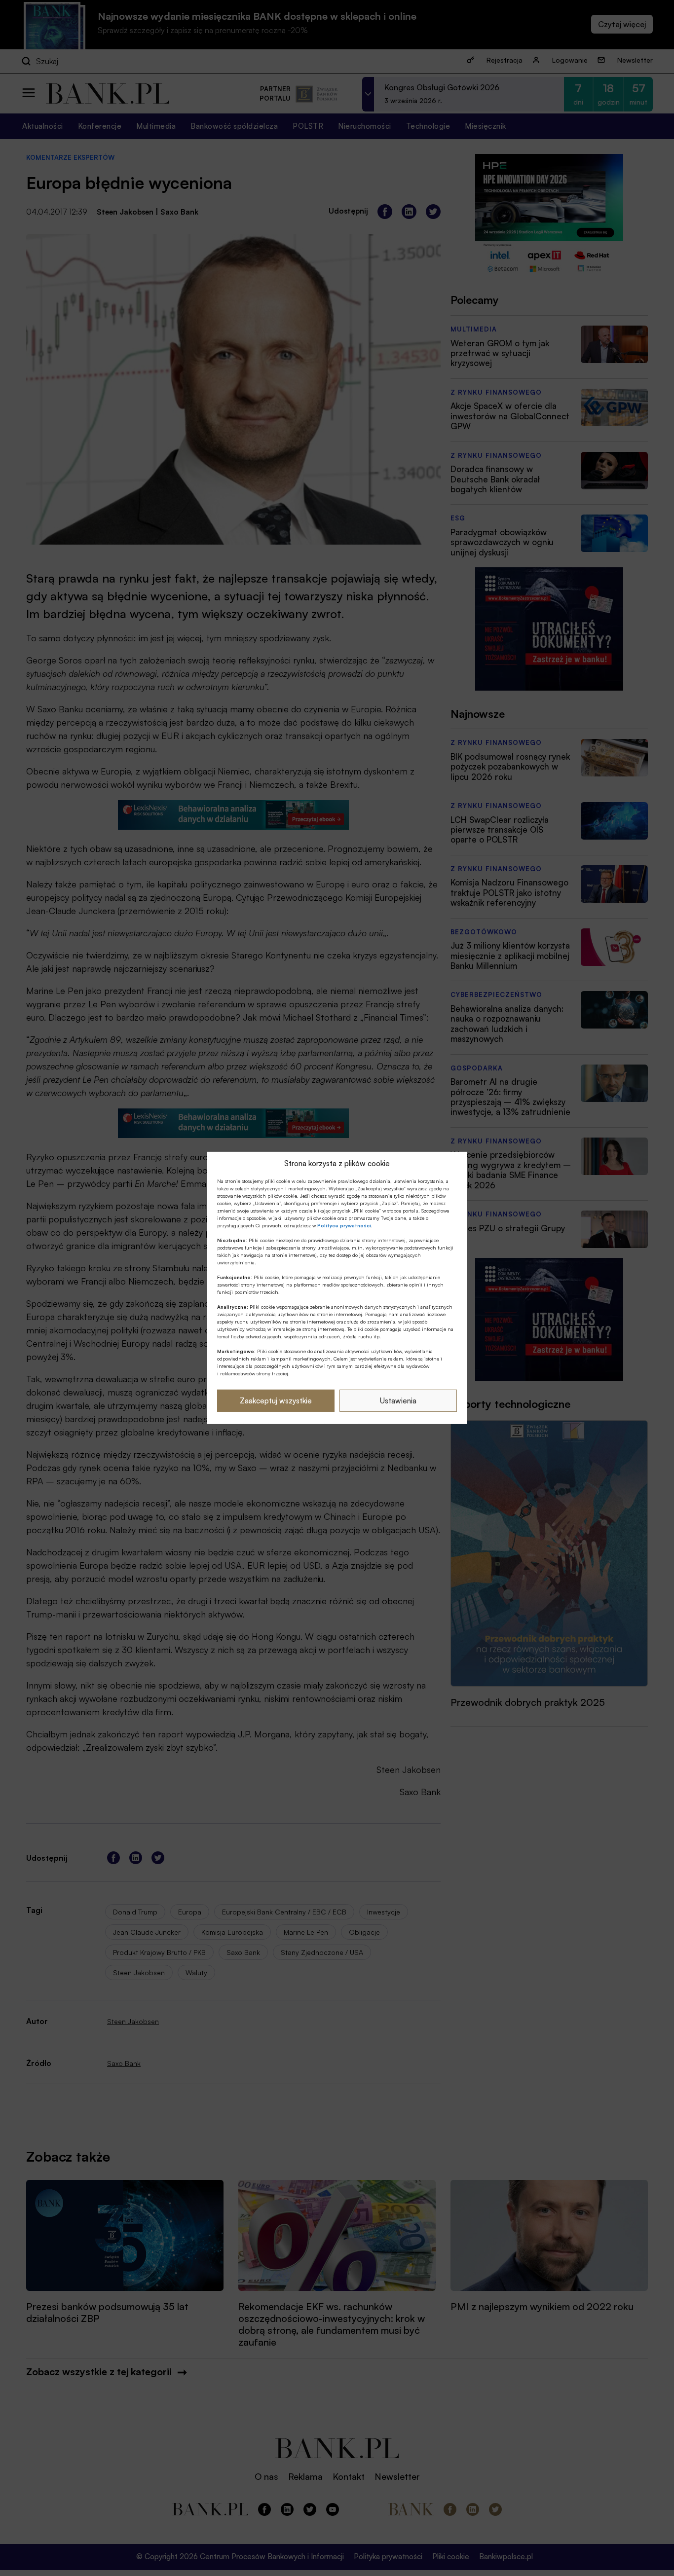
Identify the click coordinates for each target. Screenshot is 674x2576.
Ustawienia (398, 1401)
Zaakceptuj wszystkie (276, 1401)
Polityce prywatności (344, 1225)
